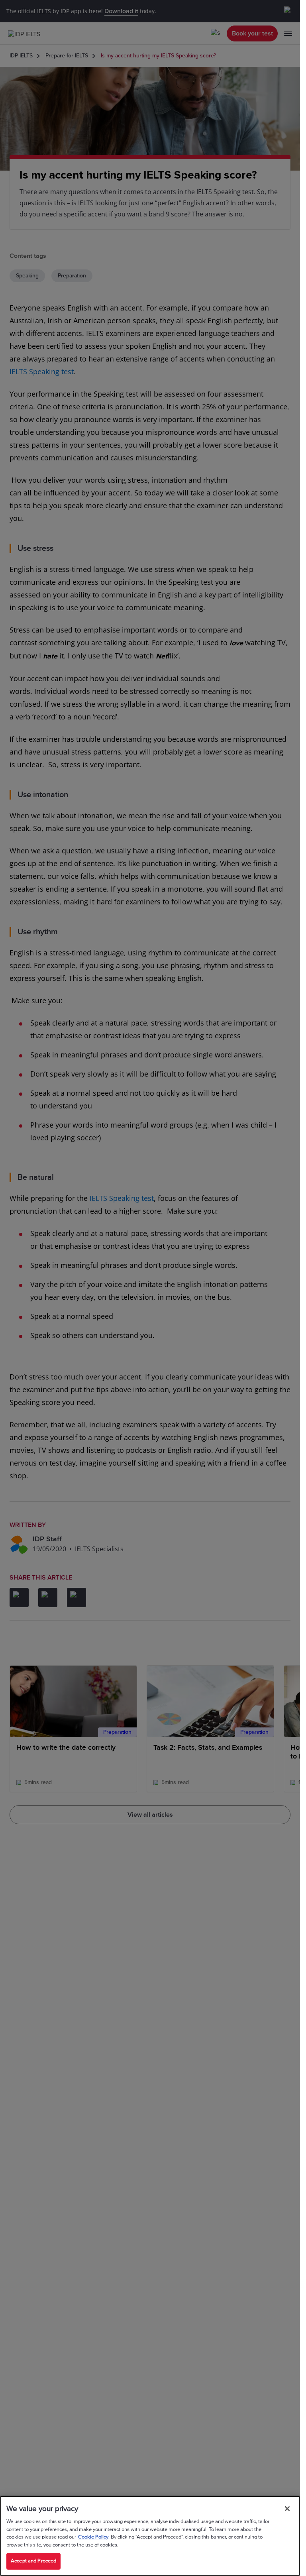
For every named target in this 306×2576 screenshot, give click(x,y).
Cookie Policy (93, 2537)
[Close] (287, 2509)
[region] (150, 2536)
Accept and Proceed (33, 2561)
